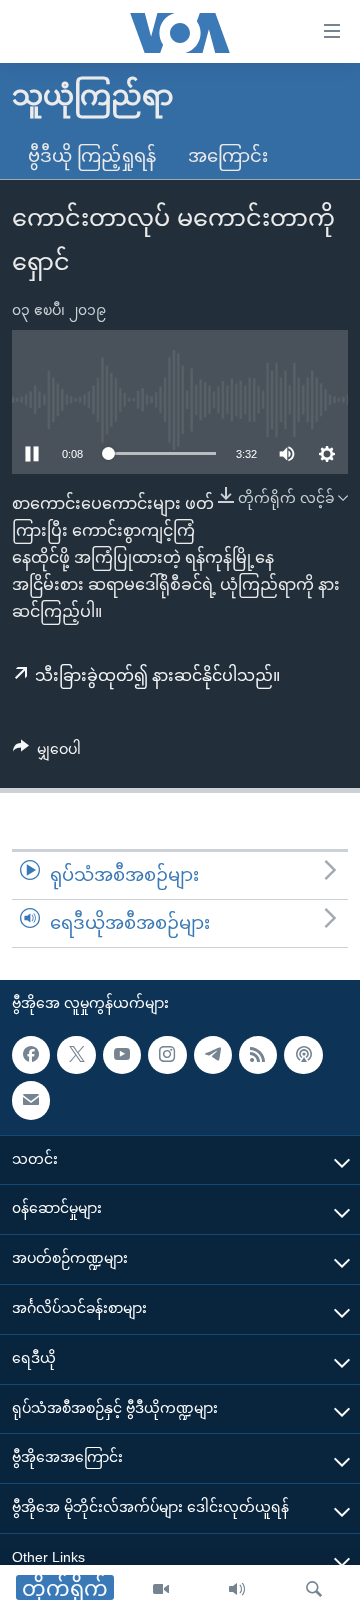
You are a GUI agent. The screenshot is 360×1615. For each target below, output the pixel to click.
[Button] (47, 753)
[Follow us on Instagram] (167, 1054)
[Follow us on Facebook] (31, 1054)
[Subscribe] (31, 1100)
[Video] (161, 1590)
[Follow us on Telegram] (213, 1054)
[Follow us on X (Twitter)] (76, 1054)
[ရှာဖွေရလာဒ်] (314, 1590)
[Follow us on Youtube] (122, 1054)
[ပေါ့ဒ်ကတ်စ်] (303, 1054)
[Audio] (237, 1590)
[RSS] (258, 1054)
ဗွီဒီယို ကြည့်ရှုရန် (92, 156)
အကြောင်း (228, 156)
